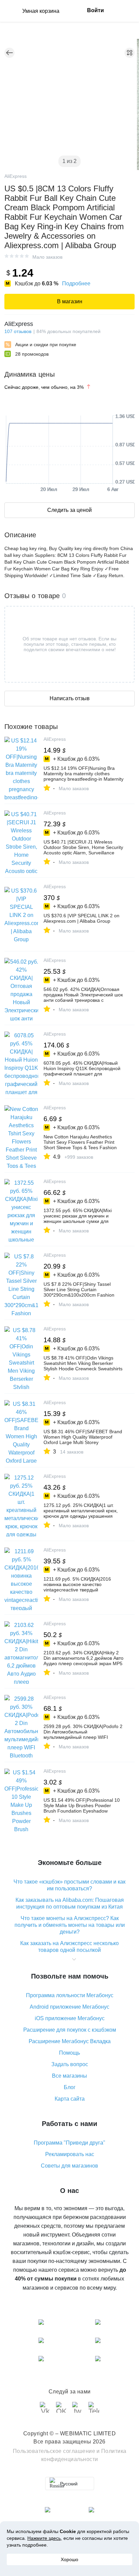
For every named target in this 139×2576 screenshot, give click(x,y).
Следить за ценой (69, 510)
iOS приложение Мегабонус (70, 2018)
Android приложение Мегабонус (69, 2007)
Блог (70, 2087)
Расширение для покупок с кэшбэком (70, 2030)
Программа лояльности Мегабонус (70, 1995)
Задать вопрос (70, 2064)
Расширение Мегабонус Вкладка (70, 2041)
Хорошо (69, 2559)
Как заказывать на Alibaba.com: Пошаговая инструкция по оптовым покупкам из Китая (70, 1903)
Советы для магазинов (69, 2166)
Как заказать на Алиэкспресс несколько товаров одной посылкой (69, 1947)
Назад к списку (9, 53)
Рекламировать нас (70, 2154)
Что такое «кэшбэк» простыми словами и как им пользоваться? (69, 1885)
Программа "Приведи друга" (69, 2143)
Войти (95, 10)
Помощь (69, 2053)
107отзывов (18, 331)
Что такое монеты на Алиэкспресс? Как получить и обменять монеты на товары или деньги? (70, 1925)
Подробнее (76, 283)
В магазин (70, 301)
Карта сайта (70, 2099)
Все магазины (69, 2076)
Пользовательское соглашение (54, 2451)
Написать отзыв (70, 698)
